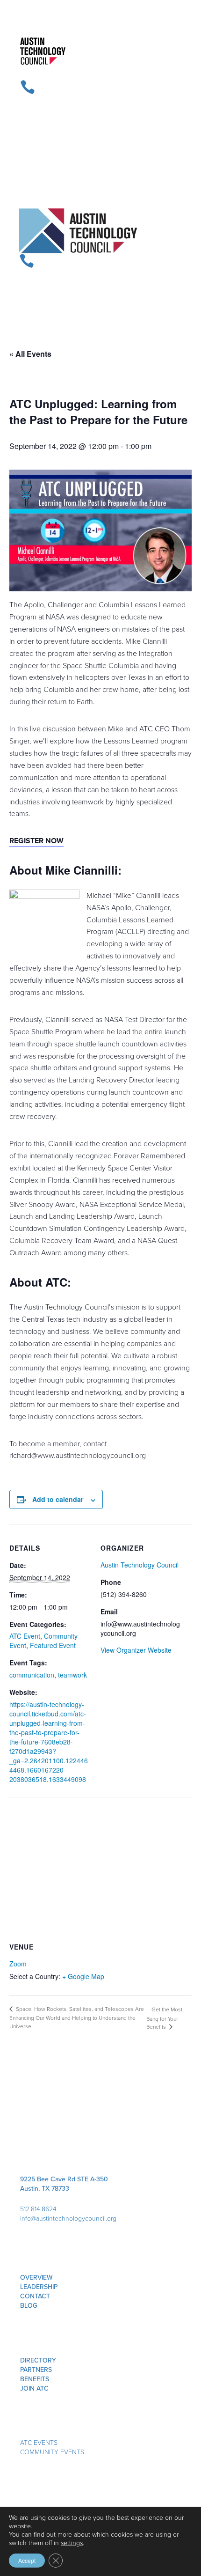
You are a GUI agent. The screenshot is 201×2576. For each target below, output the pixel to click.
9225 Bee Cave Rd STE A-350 (64, 2179)
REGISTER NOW (36, 841)
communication (32, 1675)
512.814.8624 (38, 2209)
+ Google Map (83, 1976)
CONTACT (35, 2296)
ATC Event (25, 1636)
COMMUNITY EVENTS (52, 2452)
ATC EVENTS (39, 2443)
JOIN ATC (34, 2388)
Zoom (18, 1964)
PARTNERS (36, 2370)
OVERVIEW (36, 2278)
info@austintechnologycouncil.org (68, 2219)
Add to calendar (58, 1499)
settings (72, 2543)
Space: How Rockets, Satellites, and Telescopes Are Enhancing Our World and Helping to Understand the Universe (77, 2018)
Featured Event (53, 1645)
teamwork (72, 1675)
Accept (27, 2560)
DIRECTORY (38, 2360)
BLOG (29, 2306)
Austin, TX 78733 (45, 2189)
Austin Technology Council (140, 1565)
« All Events (30, 354)
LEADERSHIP (39, 2287)
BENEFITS (35, 2379)
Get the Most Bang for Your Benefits (164, 2018)
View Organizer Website (136, 1650)
